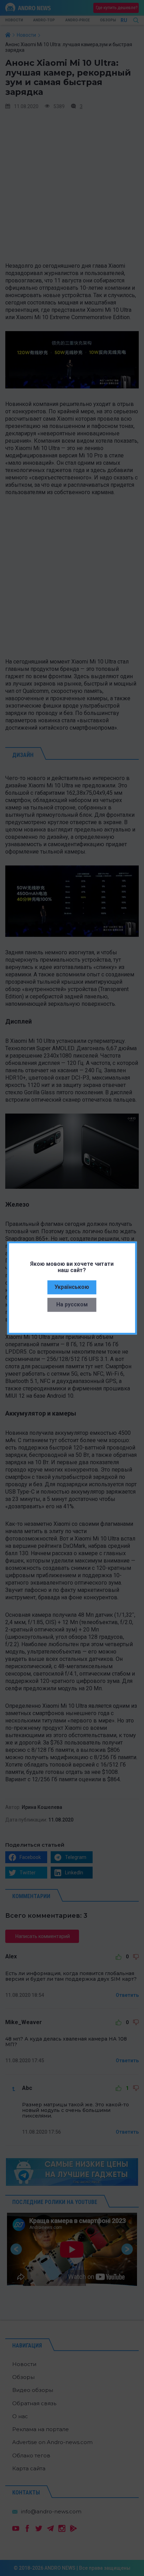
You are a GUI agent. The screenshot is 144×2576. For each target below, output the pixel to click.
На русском (72, 1304)
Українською (72, 1287)
